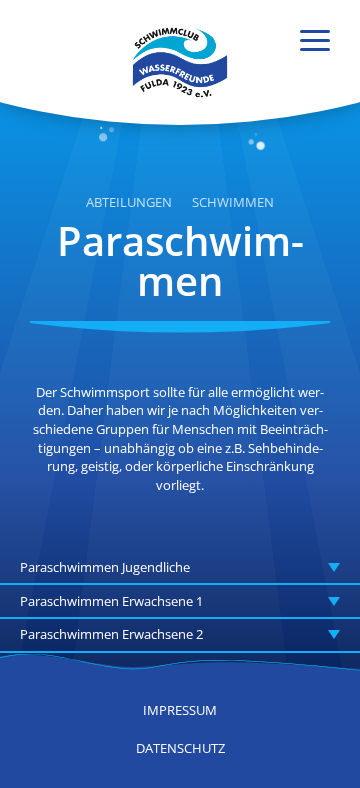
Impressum (180, 710)
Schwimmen (233, 203)
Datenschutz (180, 748)
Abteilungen (129, 203)
